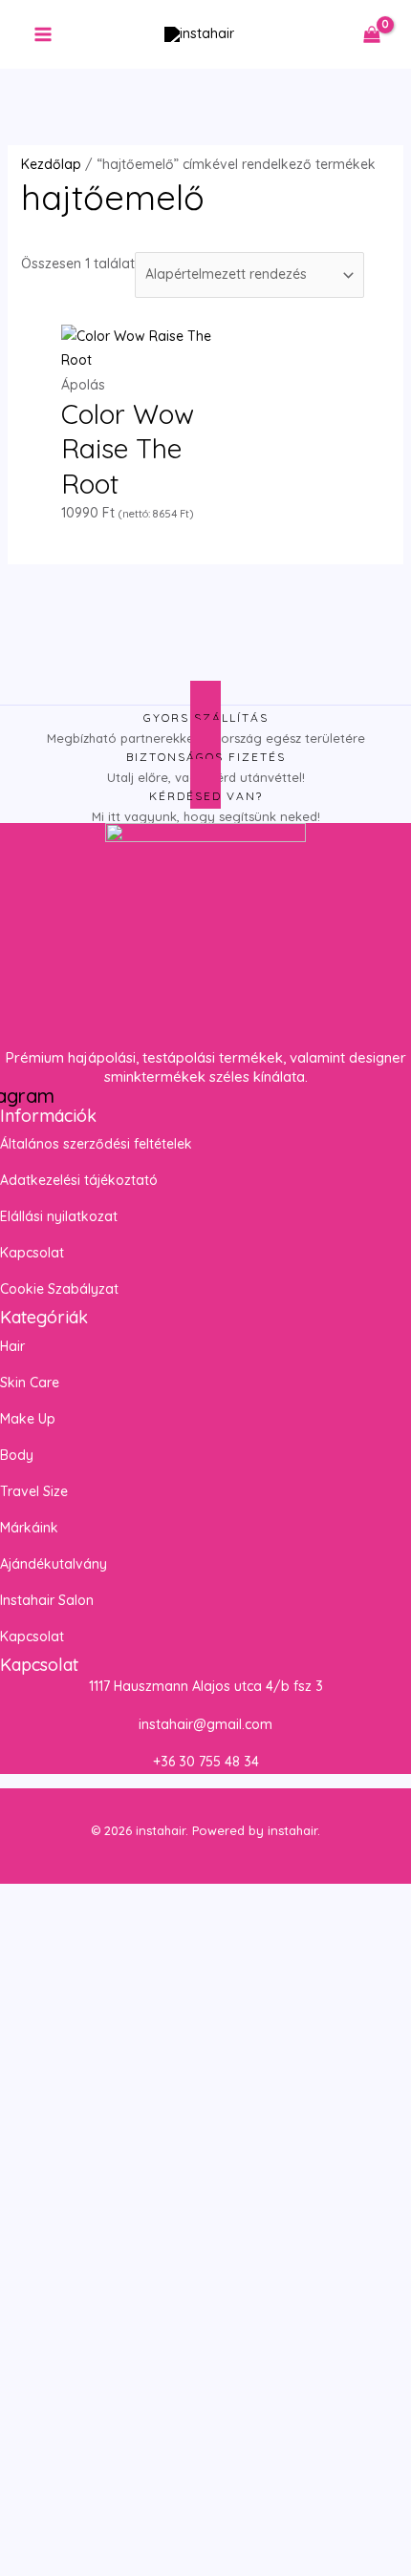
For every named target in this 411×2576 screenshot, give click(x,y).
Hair (12, 1346)
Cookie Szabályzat (59, 1289)
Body (17, 1455)
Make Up (28, 1419)
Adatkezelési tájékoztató (79, 1180)
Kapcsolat (32, 1253)
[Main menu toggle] (43, 35)
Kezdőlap (51, 164)
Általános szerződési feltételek (96, 1144)
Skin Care (30, 1383)
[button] (205, 1346)
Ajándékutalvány (54, 1564)
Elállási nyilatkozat (59, 1216)
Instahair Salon (47, 1600)
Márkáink (29, 1528)
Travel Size (34, 1491)
